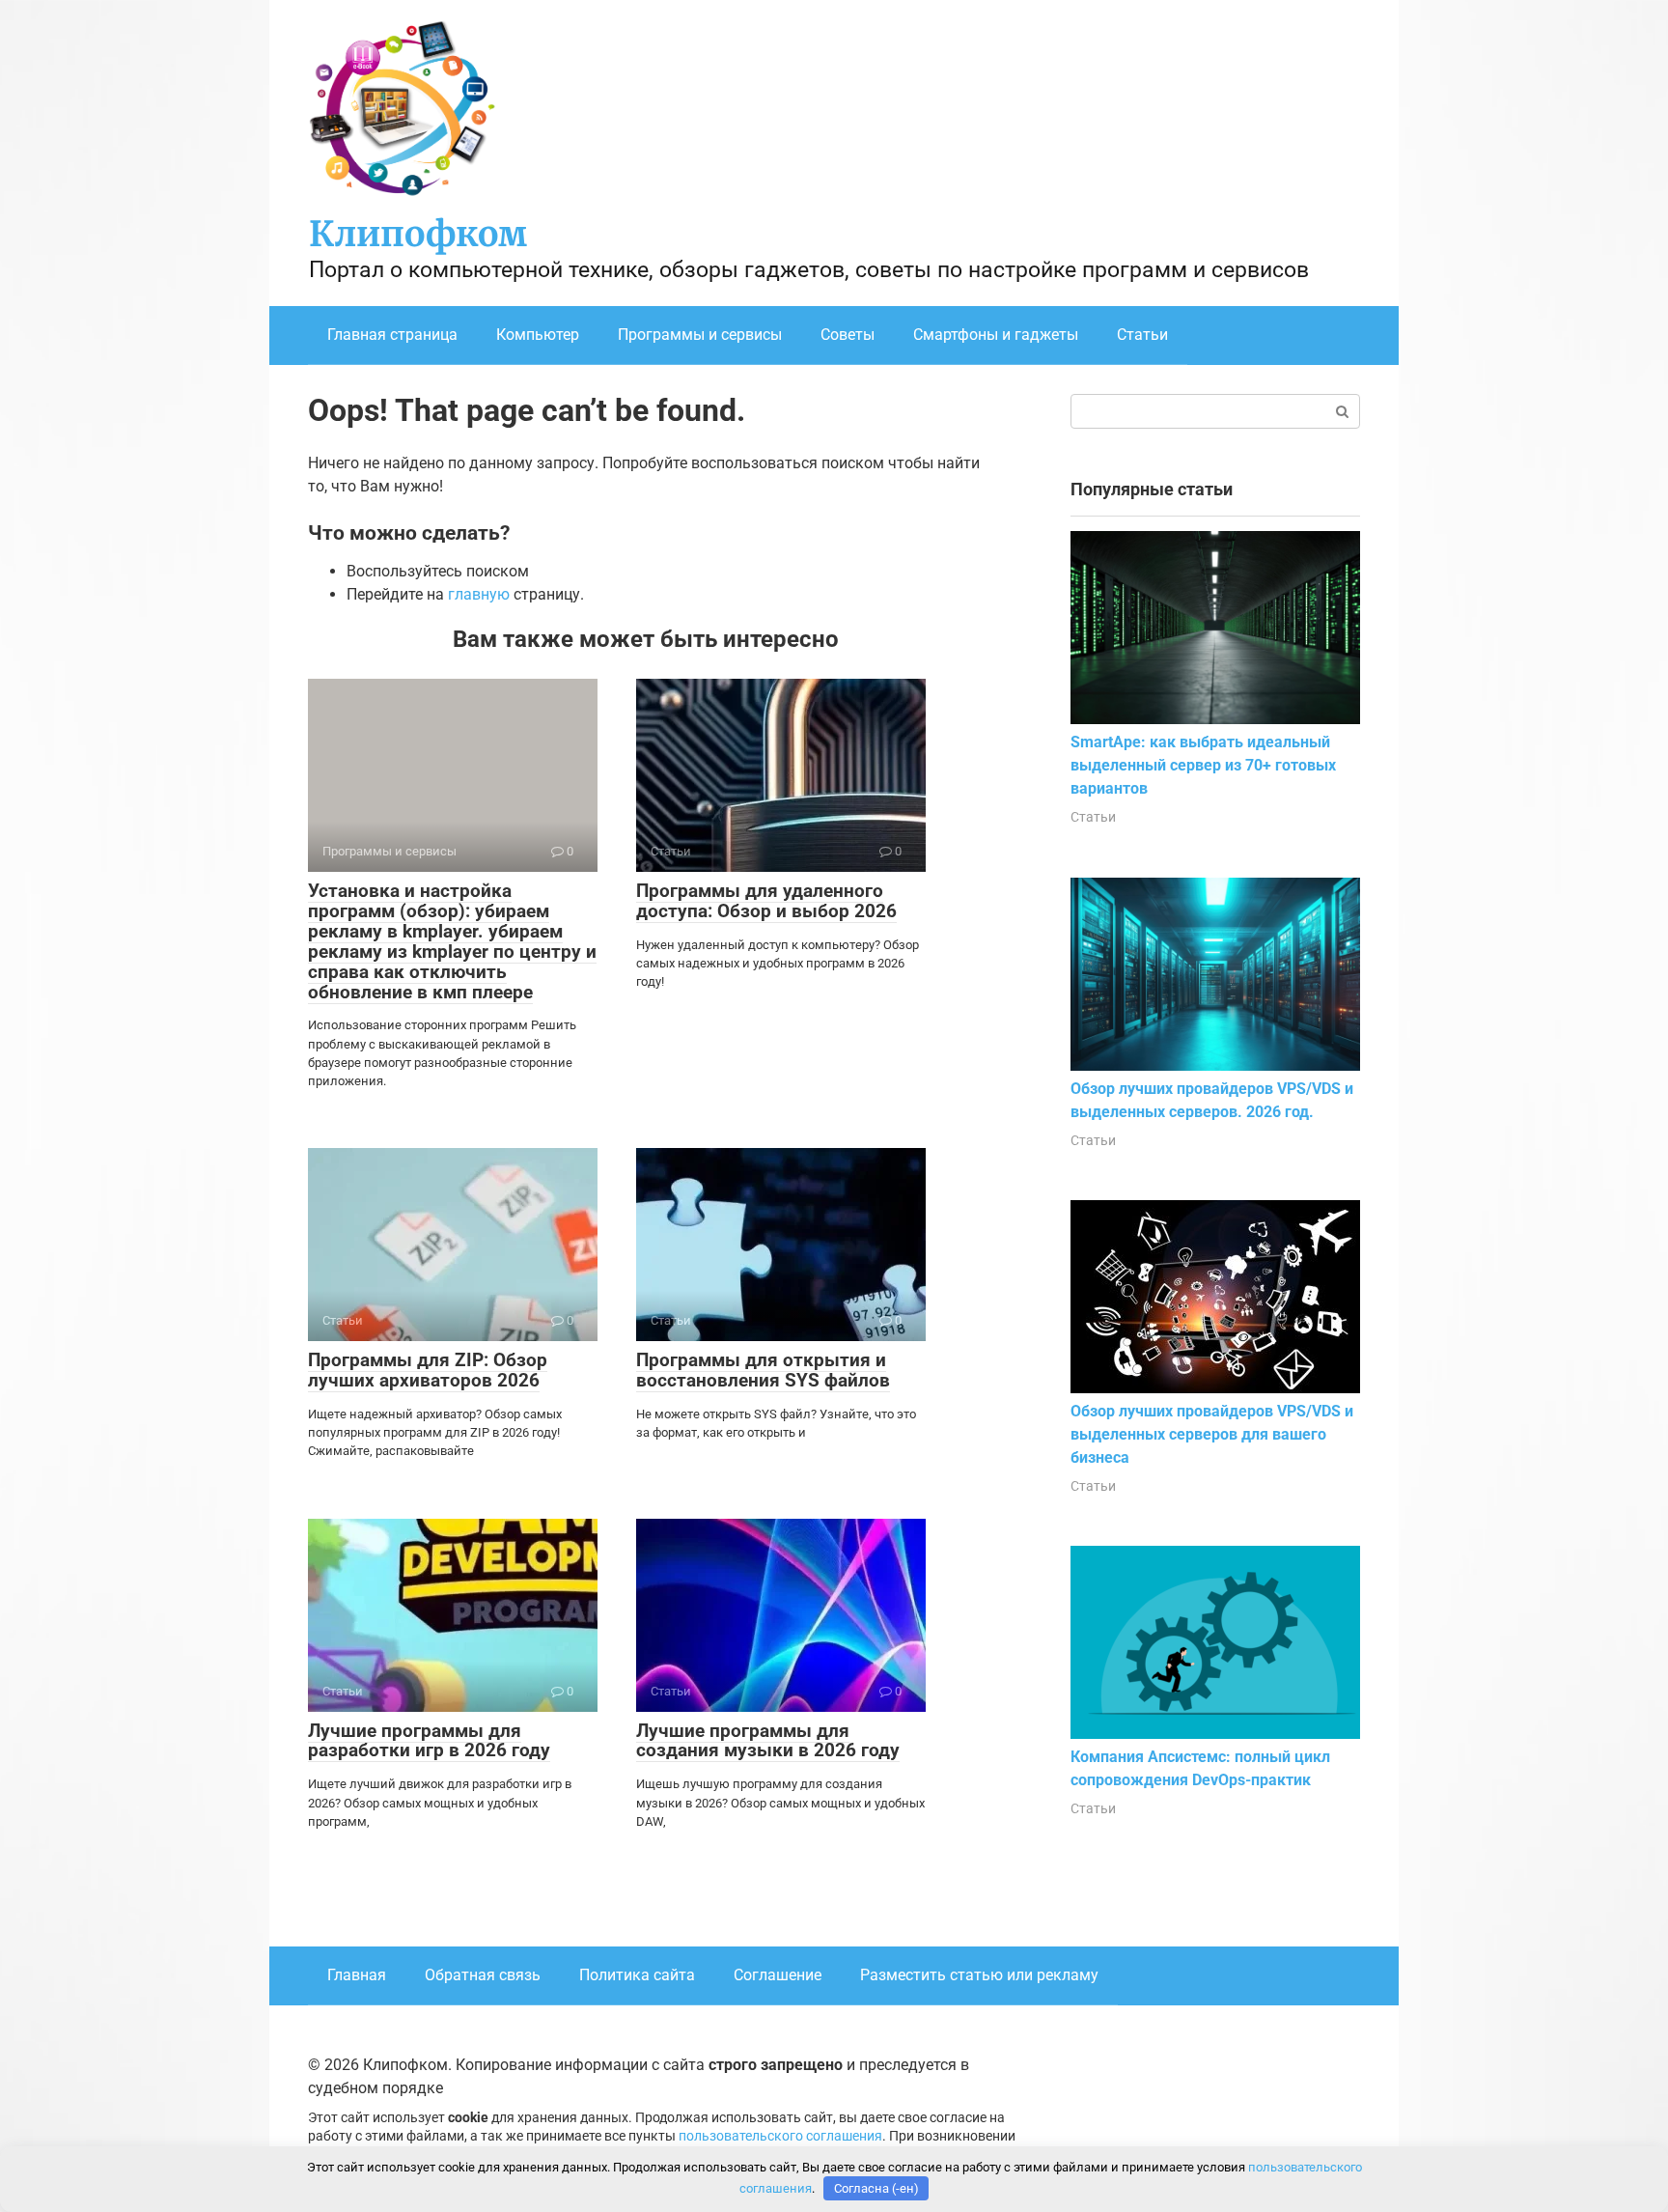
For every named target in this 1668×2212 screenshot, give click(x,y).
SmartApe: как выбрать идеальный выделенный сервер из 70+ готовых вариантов (1203, 765)
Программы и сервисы (700, 335)
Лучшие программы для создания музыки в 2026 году (768, 1741)
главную (479, 594)
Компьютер (538, 335)
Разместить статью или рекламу (979, 1975)
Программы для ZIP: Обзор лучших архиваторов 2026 (428, 1370)
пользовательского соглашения (780, 2136)
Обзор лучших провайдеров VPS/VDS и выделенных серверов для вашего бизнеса (1212, 1434)
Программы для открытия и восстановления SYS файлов (763, 1370)
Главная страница (392, 335)
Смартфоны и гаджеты (996, 335)
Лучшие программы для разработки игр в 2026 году (429, 1741)
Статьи (1142, 335)
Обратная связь (483, 1975)
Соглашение (778, 1975)
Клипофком (418, 234)
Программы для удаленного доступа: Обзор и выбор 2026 (766, 901)
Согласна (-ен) (876, 2188)
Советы (848, 335)
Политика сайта (637, 1975)
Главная (357, 1975)
